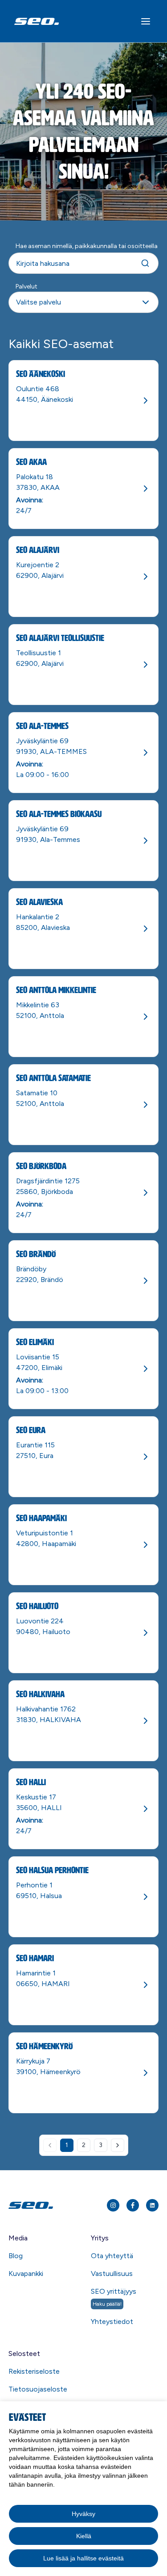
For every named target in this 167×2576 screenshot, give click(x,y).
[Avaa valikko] (146, 21)
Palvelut (26, 286)
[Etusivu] (47, 2205)
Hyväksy (83, 2514)
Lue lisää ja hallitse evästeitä (83, 2558)
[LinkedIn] (152, 2205)
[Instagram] (113, 2205)
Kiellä (84, 2536)
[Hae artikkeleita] (145, 263)
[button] (83, 302)
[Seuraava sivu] (118, 2145)
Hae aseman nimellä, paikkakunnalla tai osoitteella (87, 246)
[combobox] (83, 297)
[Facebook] (133, 2205)
